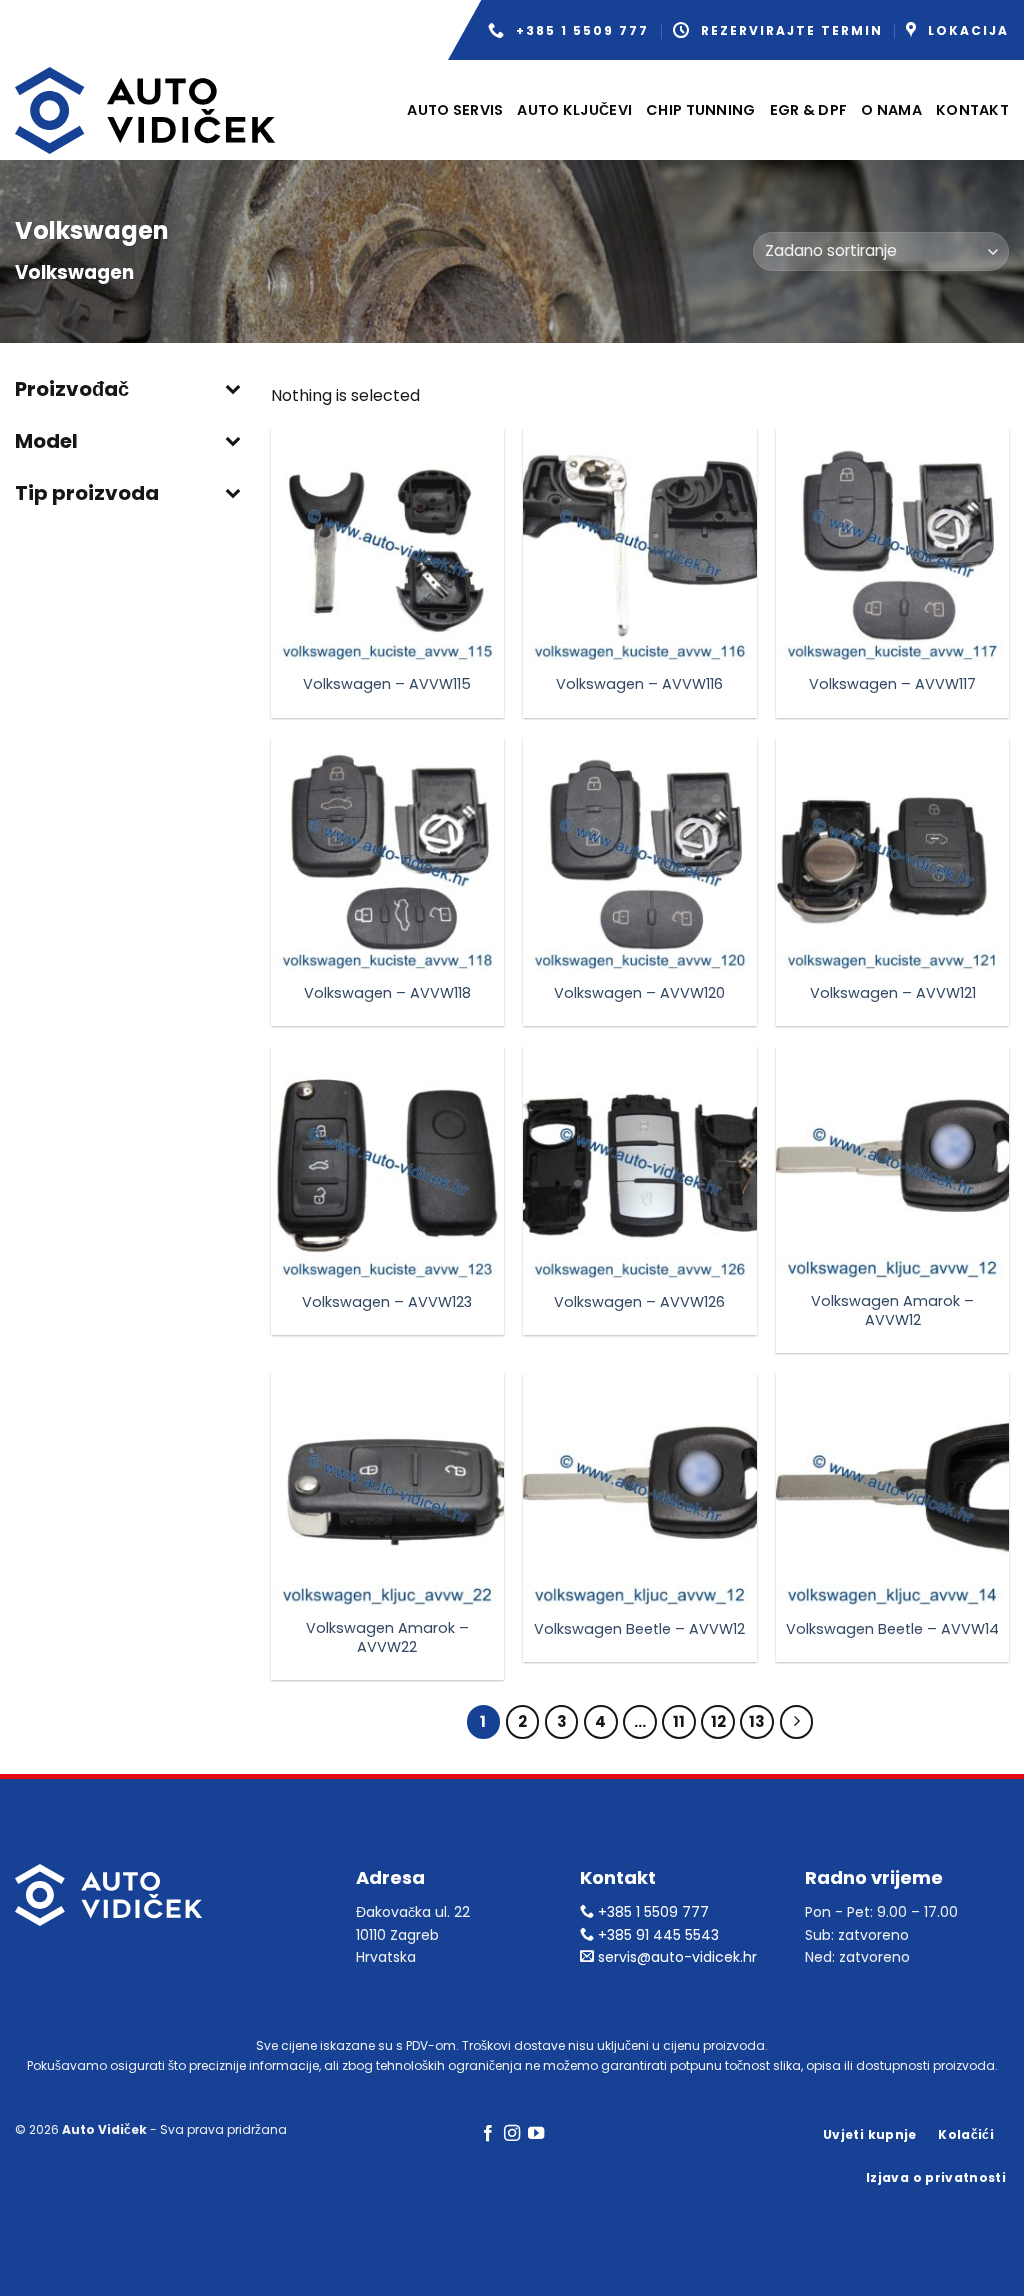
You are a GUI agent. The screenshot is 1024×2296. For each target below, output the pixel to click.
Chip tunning (700, 110)
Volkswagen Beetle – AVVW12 (639, 1629)
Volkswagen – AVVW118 (387, 993)
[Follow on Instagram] (512, 2134)
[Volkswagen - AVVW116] (639, 544)
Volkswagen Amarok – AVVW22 (387, 1637)
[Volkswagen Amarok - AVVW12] (892, 1162)
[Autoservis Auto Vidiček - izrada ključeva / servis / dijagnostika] (145, 110)
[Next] (797, 1722)
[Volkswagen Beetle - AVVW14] (892, 1489)
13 (757, 1721)
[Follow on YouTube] (536, 2134)
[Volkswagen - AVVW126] (639, 1162)
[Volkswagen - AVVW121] (892, 853)
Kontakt (972, 110)
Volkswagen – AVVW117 (892, 684)
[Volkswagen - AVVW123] (387, 1162)
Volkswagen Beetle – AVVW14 (892, 1629)
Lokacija (968, 30)
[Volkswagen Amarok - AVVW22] (387, 1489)
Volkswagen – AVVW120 (639, 993)
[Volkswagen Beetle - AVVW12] (639, 1489)
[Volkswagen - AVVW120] (639, 853)
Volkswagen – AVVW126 (639, 1302)
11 (679, 1721)
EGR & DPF (809, 110)
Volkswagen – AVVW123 (387, 1302)
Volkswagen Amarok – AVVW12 (892, 1310)
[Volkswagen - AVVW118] (387, 853)
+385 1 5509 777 (582, 30)
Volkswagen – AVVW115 (387, 684)
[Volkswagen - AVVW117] (892, 544)
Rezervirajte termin (792, 30)
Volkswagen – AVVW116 (639, 684)
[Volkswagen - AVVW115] (387, 544)
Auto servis (455, 110)
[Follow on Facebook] (487, 2134)
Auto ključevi (574, 110)
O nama (891, 110)
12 (718, 1721)
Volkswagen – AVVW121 (893, 993)
